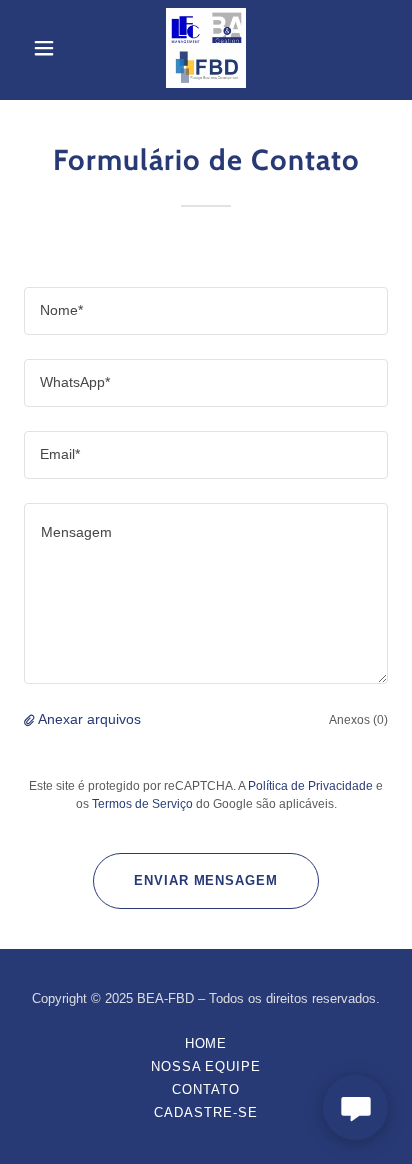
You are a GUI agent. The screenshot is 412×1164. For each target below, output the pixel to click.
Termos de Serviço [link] (142, 804)
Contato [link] (205, 1089)
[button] (51, 48)
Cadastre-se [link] (205, 1112)
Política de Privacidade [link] (310, 786)
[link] (206, 48)
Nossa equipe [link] (206, 1066)
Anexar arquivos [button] (89, 719)
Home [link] (206, 1043)
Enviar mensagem (206, 880)
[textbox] (206, 311)
